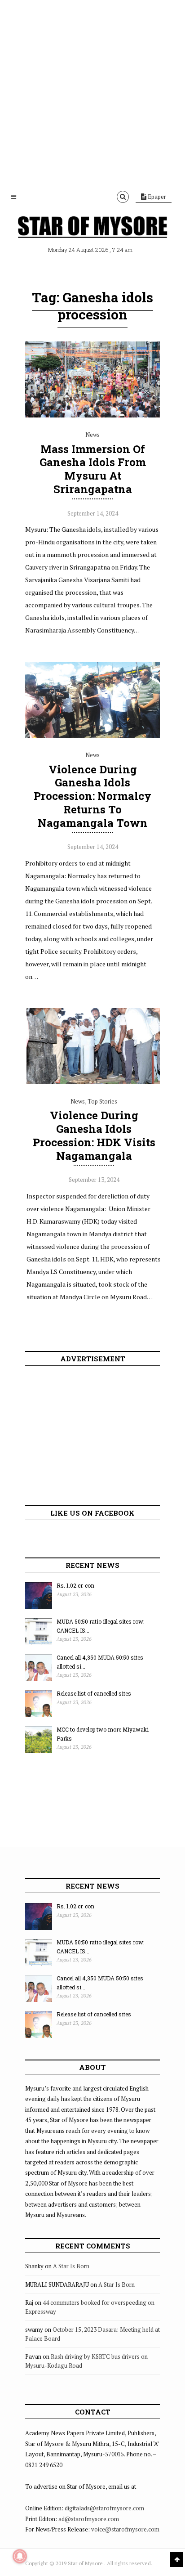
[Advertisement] (92, 93)
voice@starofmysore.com (125, 2529)
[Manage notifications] (20, 2556)
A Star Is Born (71, 2266)
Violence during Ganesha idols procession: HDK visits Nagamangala (94, 1135)
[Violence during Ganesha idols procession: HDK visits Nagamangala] (94, 1082)
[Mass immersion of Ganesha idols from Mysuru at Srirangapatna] (92, 415)
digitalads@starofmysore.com (104, 2508)
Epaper (156, 197)
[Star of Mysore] (92, 228)
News (92, 435)
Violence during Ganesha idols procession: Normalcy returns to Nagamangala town (92, 796)
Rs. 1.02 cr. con (75, 1585)
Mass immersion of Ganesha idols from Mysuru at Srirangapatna (93, 469)
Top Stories (102, 1101)
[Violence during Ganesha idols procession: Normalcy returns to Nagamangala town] (92, 736)
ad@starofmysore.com (89, 2519)
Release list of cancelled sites (94, 1693)
